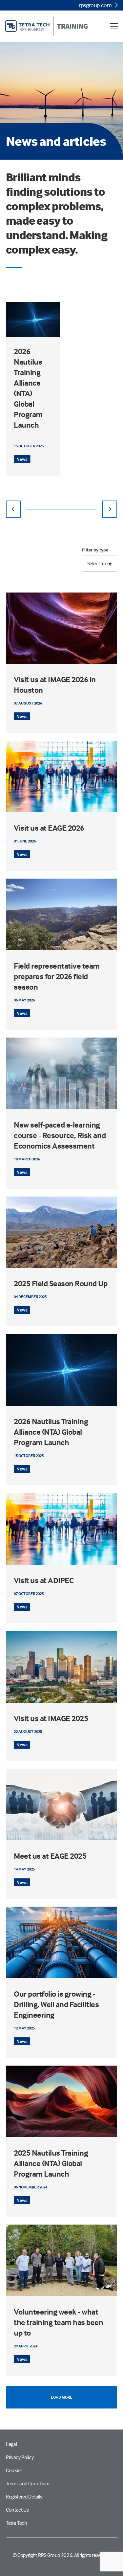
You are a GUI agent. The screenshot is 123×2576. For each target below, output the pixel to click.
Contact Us (17, 2510)
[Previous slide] (13, 509)
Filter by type (95, 550)
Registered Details (24, 2497)
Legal (11, 2444)
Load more (61, 2397)
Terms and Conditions (28, 2483)
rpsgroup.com (95, 5)
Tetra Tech (17, 2523)
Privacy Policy (20, 2457)
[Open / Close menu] (114, 26)
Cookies (14, 2470)
